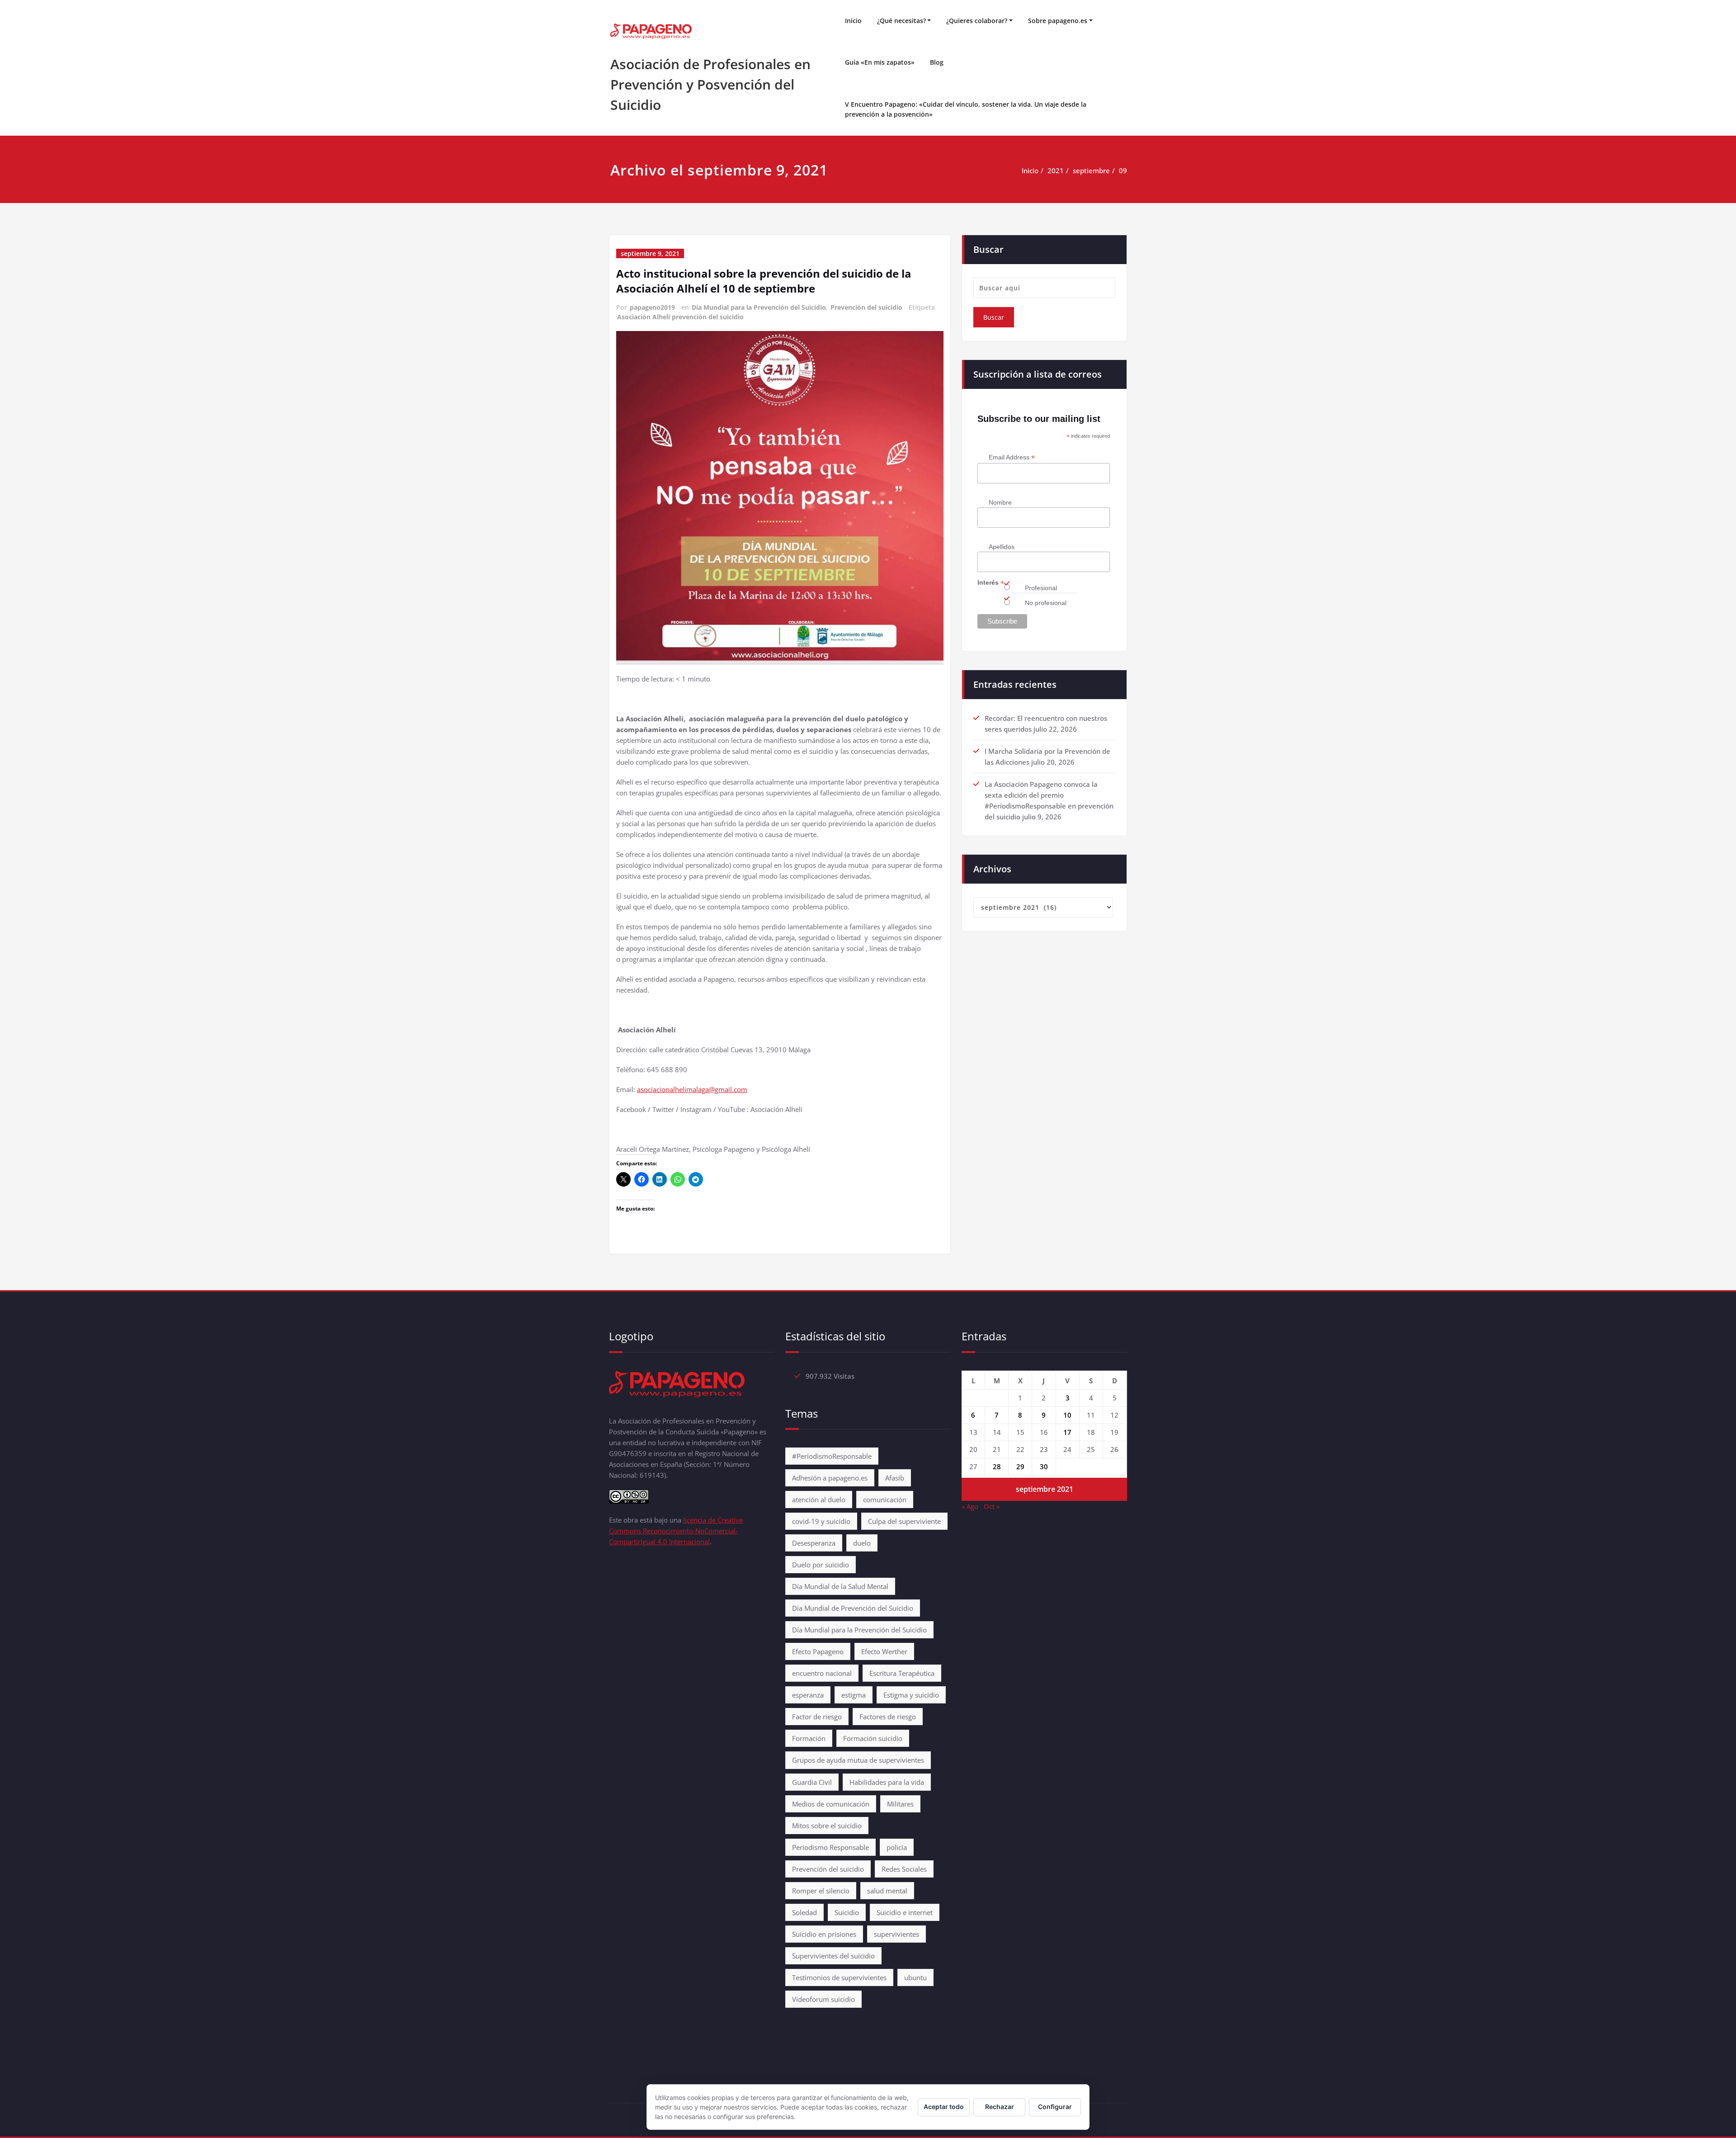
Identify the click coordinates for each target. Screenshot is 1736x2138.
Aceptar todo (944, 2107)
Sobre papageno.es (1058, 21)
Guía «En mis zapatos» (880, 62)
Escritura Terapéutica (902, 1673)
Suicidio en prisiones (824, 1934)
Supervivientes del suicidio (833, 1956)
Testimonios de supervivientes (839, 1977)
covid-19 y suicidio (821, 1521)
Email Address (1012, 457)
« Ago (970, 1506)
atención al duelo (819, 1499)
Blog (937, 62)
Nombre (1000, 502)
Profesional (1041, 588)
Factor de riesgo (817, 1717)
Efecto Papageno (818, 1651)
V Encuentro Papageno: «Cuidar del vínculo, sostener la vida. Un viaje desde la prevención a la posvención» (966, 109)
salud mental (887, 1891)
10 (1067, 1415)
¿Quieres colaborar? (977, 21)
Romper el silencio (821, 1891)
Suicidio (847, 1912)
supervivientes (896, 1934)
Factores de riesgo (888, 1717)
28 (997, 1466)
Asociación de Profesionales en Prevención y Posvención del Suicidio (710, 84)
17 (1067, 1432)
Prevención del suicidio (866, 307)
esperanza (808, 1695)
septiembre (1091, 170)
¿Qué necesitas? (901, 21)
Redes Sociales (904, 1869)
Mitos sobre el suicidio (827, 1826)
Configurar (1055, 2107)
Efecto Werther (884, 1651)
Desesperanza (814, 1543)
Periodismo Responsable (830, 1847)
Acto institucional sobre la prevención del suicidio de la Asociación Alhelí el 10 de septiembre (764, 281)
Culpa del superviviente (904, 1521)
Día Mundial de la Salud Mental (840, 1586)
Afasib (895, 1478)
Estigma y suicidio (911, 1695)
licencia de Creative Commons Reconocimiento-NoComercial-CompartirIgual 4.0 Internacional (676, 1531)
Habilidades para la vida (887, 1782)
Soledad (804, 1912)
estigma (854, 1695)
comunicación (885, 1499)
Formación (809, 1738)
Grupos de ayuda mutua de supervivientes (858, 1760)
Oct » (992, 1506)
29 (1020, 1466)
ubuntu (915, 1977)
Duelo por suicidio (821, 1565)
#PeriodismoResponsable (832, 1456)
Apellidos (1002, 547)
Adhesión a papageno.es (830, 1478)
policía (897, 1847)
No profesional (1046, 603)
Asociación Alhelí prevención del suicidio (680, 317)
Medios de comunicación (831, 1804)
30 (1044, 1466)
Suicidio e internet (905, 1912)
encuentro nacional (822, 1673)
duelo (862, 1543)
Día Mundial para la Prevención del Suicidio (759, 307)
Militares (900, 1804)
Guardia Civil (812, 1782)
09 (1123, 170)
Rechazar (1000, 2107)
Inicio (853, 21)
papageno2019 (652, 307)
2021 (1056, 170)
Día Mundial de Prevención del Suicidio (853, 1608)
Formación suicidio (873, 1738)
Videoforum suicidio (823, 1999)
